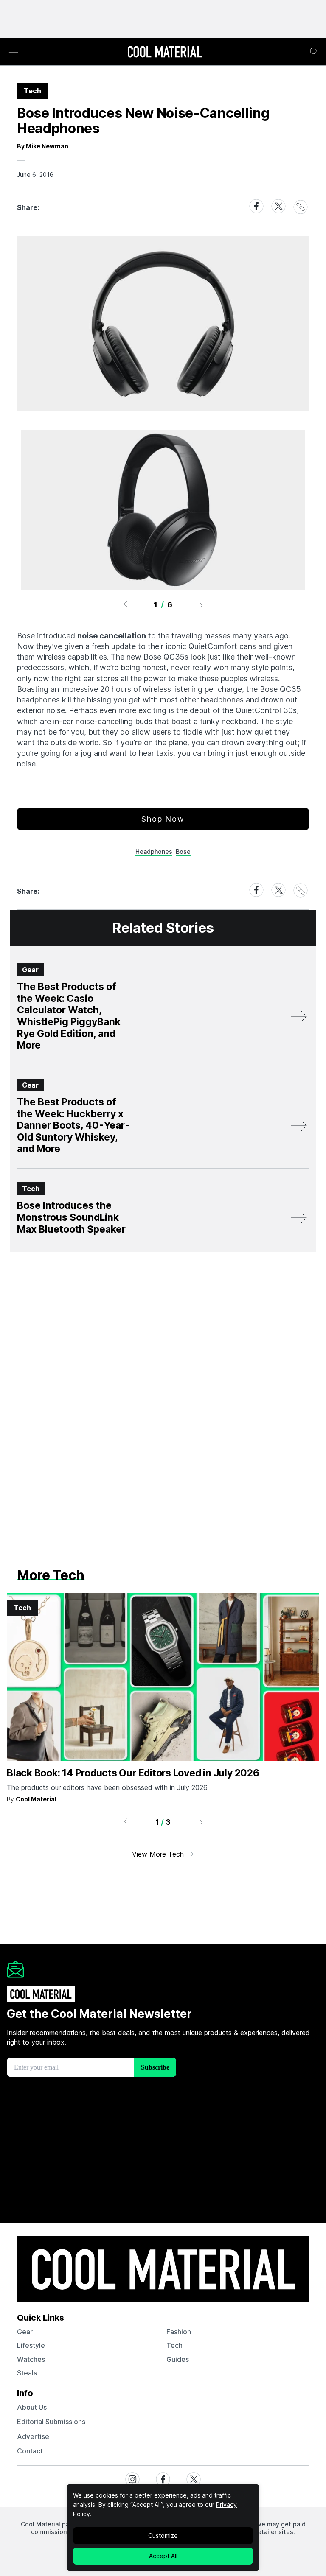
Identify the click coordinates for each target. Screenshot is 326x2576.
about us (32, 2407)
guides (178, 2359)
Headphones (154, 852)
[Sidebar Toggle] (14, 52)
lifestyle (31, 2345)
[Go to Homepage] (165, 53)
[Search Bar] (314, 52)
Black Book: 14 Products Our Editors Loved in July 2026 (133, 1773)
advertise (33, 2436)
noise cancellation (112, 636)
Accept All (163, 2556)
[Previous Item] (125, 605)
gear (25, 2332)
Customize (163, 2535)
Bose (183, 852)
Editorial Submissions (51, 2422)
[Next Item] (201, 605)
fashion (179, 2332)
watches (31, 2359)
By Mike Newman (43, 146)
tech (174, 2345)
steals (27, 2373)
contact (30, 2451)
